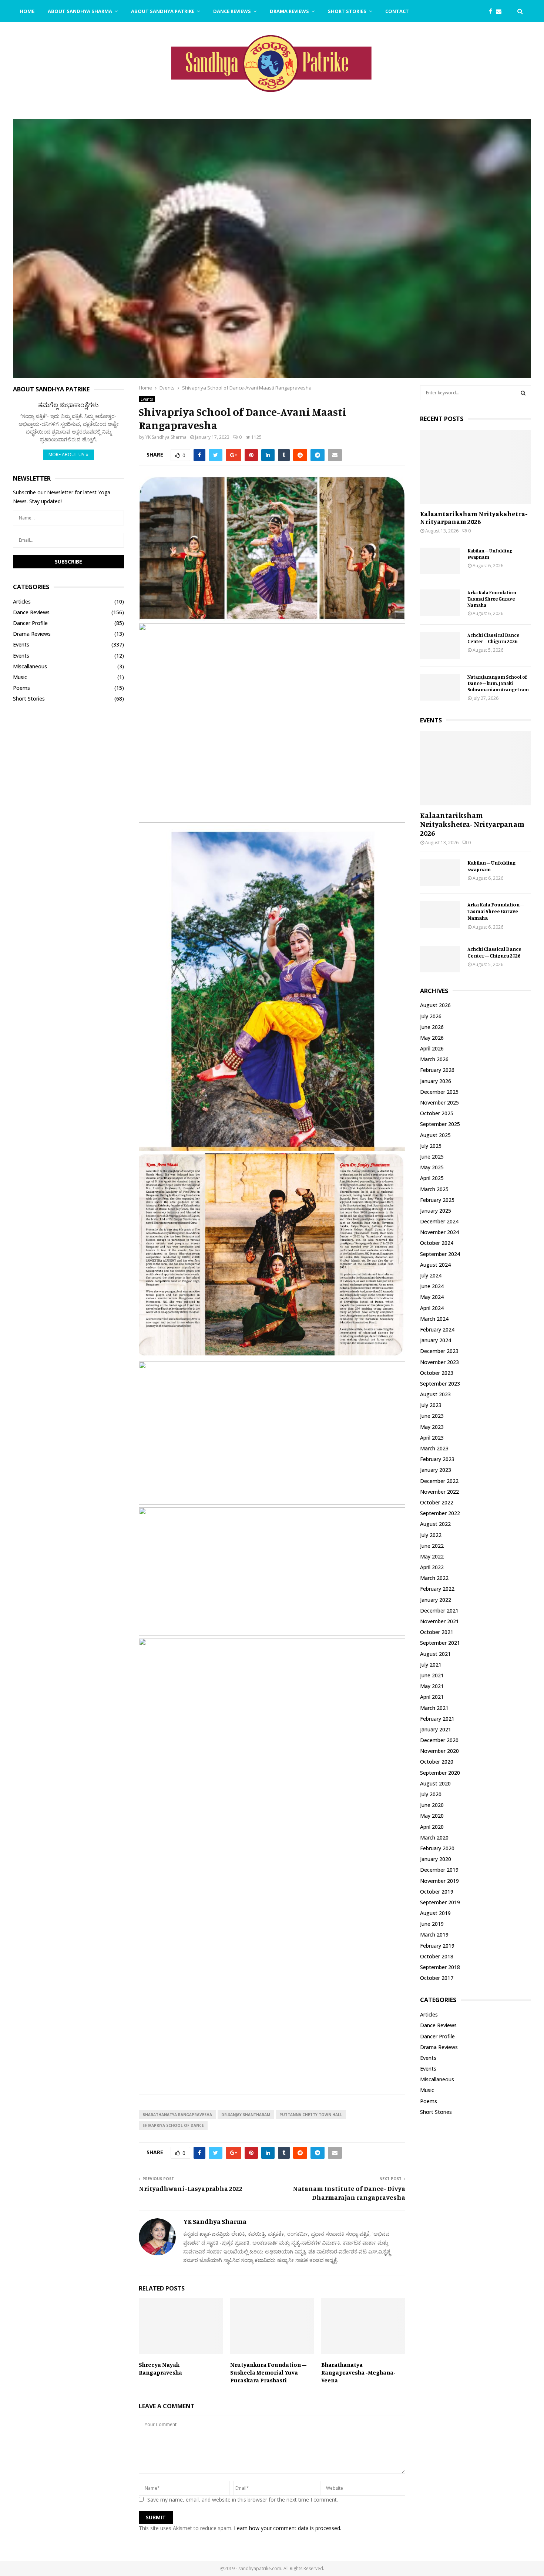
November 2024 (439, 1232)
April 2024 (432, 1308)
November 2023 (439, 1362)
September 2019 (440, 1902)
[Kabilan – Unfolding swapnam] (440, 561)
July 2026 (431, 1016)
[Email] (501, 11)
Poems (21, 688)
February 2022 (437, 1589)
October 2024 (437, 1243)
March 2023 (434, 1448)
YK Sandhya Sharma (166, 437)
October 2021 (437, 1632)
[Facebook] (492, 11)
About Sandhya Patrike (163, 11)
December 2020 (439, 1740)
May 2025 (432, 1167)
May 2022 (432, 1556)
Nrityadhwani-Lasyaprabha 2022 (191, 2188)
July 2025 (431, 1146)
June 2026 (432, 1027)
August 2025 (435, 1135)
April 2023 (432, 1438)
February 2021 (437, 1719)
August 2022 (435, 1524)
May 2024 (432, 1297)
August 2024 (435, 1265)
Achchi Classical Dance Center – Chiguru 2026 (493, 638)
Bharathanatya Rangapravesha (177, 2115)
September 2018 (440, 1967)
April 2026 (432, 1048)
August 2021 (435, 1654)
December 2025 (439, 1092)
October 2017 (437, 1978)
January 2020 (436, 1859)
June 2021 (432, 1675)
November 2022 (439, 1492)
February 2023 (437, 1459)
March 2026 (434, 1059)
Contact (397, 11)
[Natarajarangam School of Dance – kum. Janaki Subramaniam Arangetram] (440, 687)
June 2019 (432, 1924)
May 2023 (432, 1427)
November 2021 (439, 1621)
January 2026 (436, 1081)
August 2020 (435, 1783)
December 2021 (439, 1611)
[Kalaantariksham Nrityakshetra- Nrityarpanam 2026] (476, 467)
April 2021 (432, 1697)
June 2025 (432, 1157)
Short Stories (347, 11)
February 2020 (437, 1848)
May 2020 (432, 1816)
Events (147, 399)
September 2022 (440, 1513)
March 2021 (434, 1708)
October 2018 (437, 1956)
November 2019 (439, 1881)
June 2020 (432, 1805)
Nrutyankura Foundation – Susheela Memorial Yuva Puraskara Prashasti (268, 2372)
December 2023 (439, 1351)
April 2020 (432, 1827)
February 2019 (437, 1946)
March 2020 (434, 1837)
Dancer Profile (30, 623)
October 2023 (437, 1373)
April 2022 (432, 1567)
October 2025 (437, 1113)
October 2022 (437, 1502)
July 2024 (431, 1275)
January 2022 (436, 1600)
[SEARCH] (523, 393)
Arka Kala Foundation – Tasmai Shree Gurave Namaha (494, 599)
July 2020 (431, 1794)
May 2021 (432, 1686)
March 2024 (434, 1319)
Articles (22, 602)
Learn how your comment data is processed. (288, 2528)
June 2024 (432, 1286)
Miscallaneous (30, 666)
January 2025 (436, 1211)
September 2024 (440, 1254)
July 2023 (431, 1405)
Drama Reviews (289, 11)
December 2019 (439, 1870)
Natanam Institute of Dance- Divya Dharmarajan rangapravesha (349, 2193)
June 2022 (432, 1546)
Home (27, 11)
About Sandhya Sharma (80, 11)
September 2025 (440, 1124)
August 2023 (435, 1394)
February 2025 (437, 1200)
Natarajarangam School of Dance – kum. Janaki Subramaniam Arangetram (498, 683)
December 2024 (439, 1221)
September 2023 (440, 1384)
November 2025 (439, 1102)
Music (20, 677)
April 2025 (432, 1178)
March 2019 (434, 1934)
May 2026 (432, 1038)
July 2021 (431, 1665)
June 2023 (432, 1416)
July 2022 (431, 1535)
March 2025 (434, 1189)
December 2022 (439, 1481)
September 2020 (440, 1773)
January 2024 (436, 1340)
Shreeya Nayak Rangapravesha (160, 2368)
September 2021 (440, 1643)
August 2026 (435, 1005)
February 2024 (437, 1329)
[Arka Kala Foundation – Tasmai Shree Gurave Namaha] (440, 603)
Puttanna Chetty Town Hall (311, 2115)
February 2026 (437, 1070)
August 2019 (435, 1913)
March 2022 (434, 1578)
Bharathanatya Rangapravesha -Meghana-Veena (358, 2372)
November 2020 (439, 1751)
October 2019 (437, 1892)
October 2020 (437, 1762)
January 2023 (436, 1470)
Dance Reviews (232, 11)
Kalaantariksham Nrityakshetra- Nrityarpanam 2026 (474, 518)
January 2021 (436, 1729)
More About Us (66, 455)
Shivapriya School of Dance (173, 2125)
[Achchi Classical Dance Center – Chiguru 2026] (440, 645)
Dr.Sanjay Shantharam (246, 2115)
